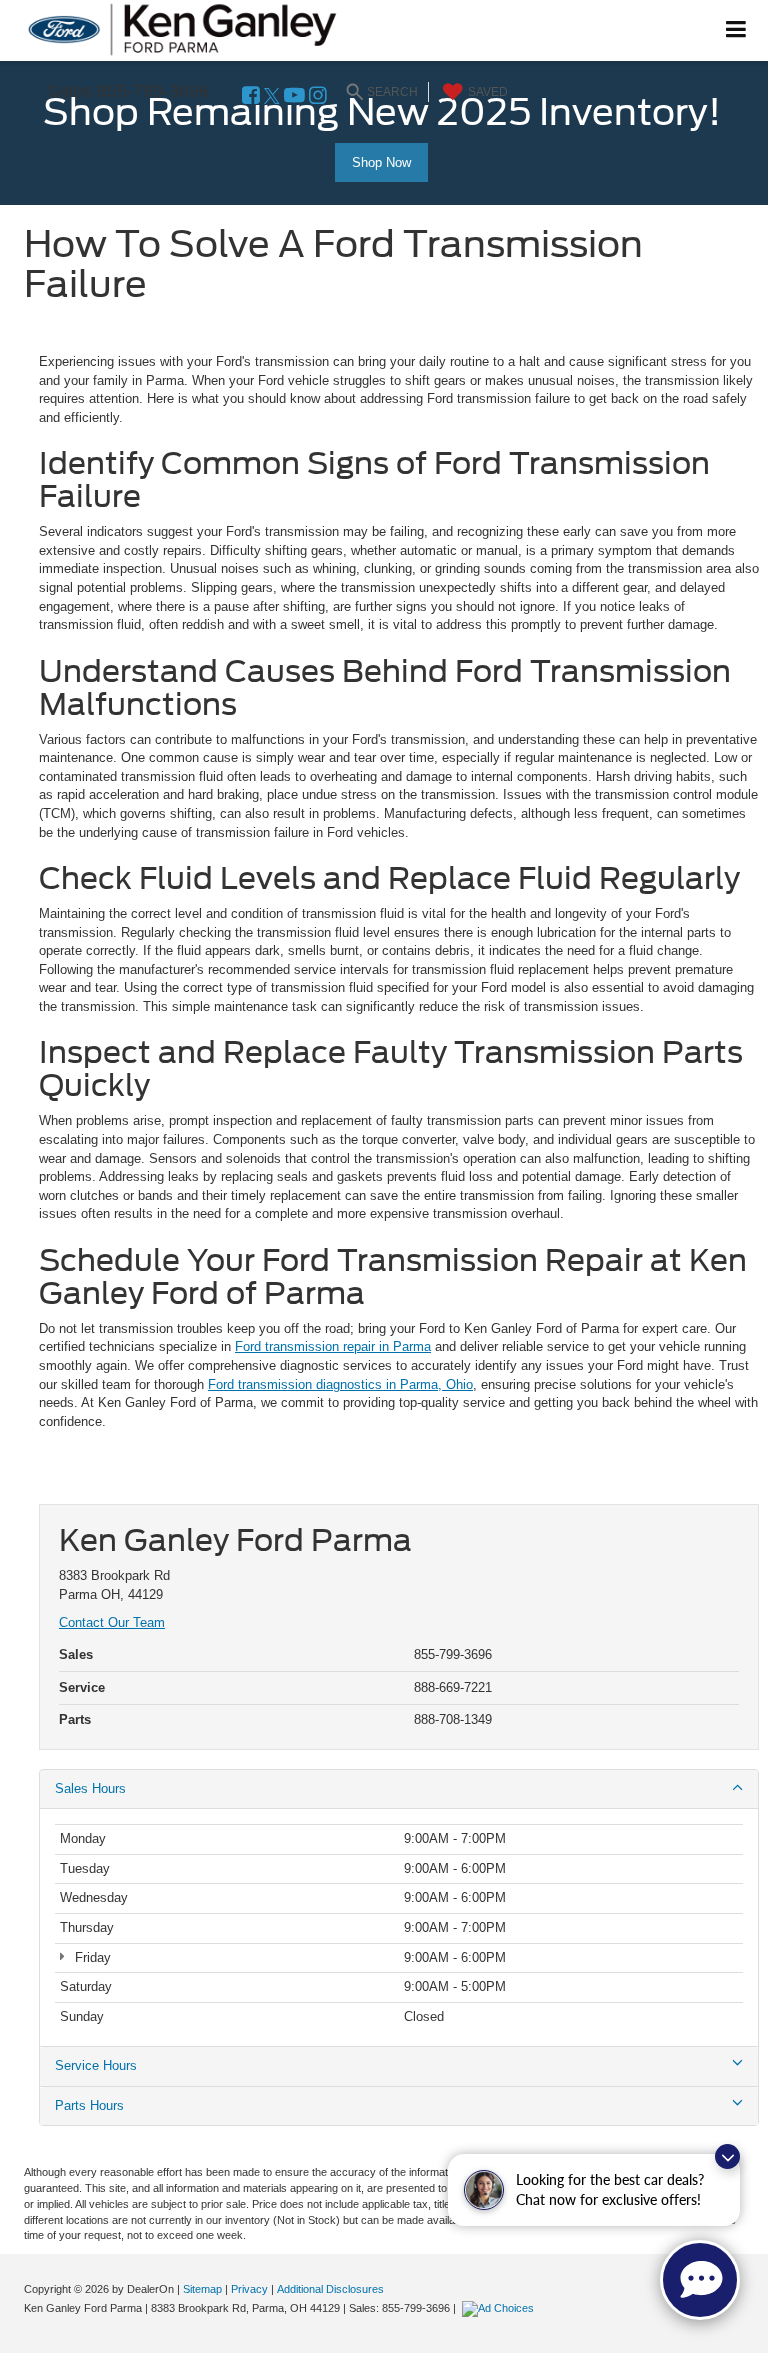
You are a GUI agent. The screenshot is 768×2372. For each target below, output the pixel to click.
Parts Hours (89, 2105)
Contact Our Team (112, 1622)
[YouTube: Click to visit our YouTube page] (294, 96)
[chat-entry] (700, 2280)
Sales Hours (90, 1788)
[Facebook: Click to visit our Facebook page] (251, 96)
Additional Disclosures (330, 2289)
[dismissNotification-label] (727, 2156)
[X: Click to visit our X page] (272, 96)
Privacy (249, 2289)
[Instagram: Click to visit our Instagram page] (318, 96)
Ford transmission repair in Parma (333, 1346)
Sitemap (202, 2289)
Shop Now (381, 162)
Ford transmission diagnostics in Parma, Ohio (340, 1384)
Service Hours (96, 2065)
